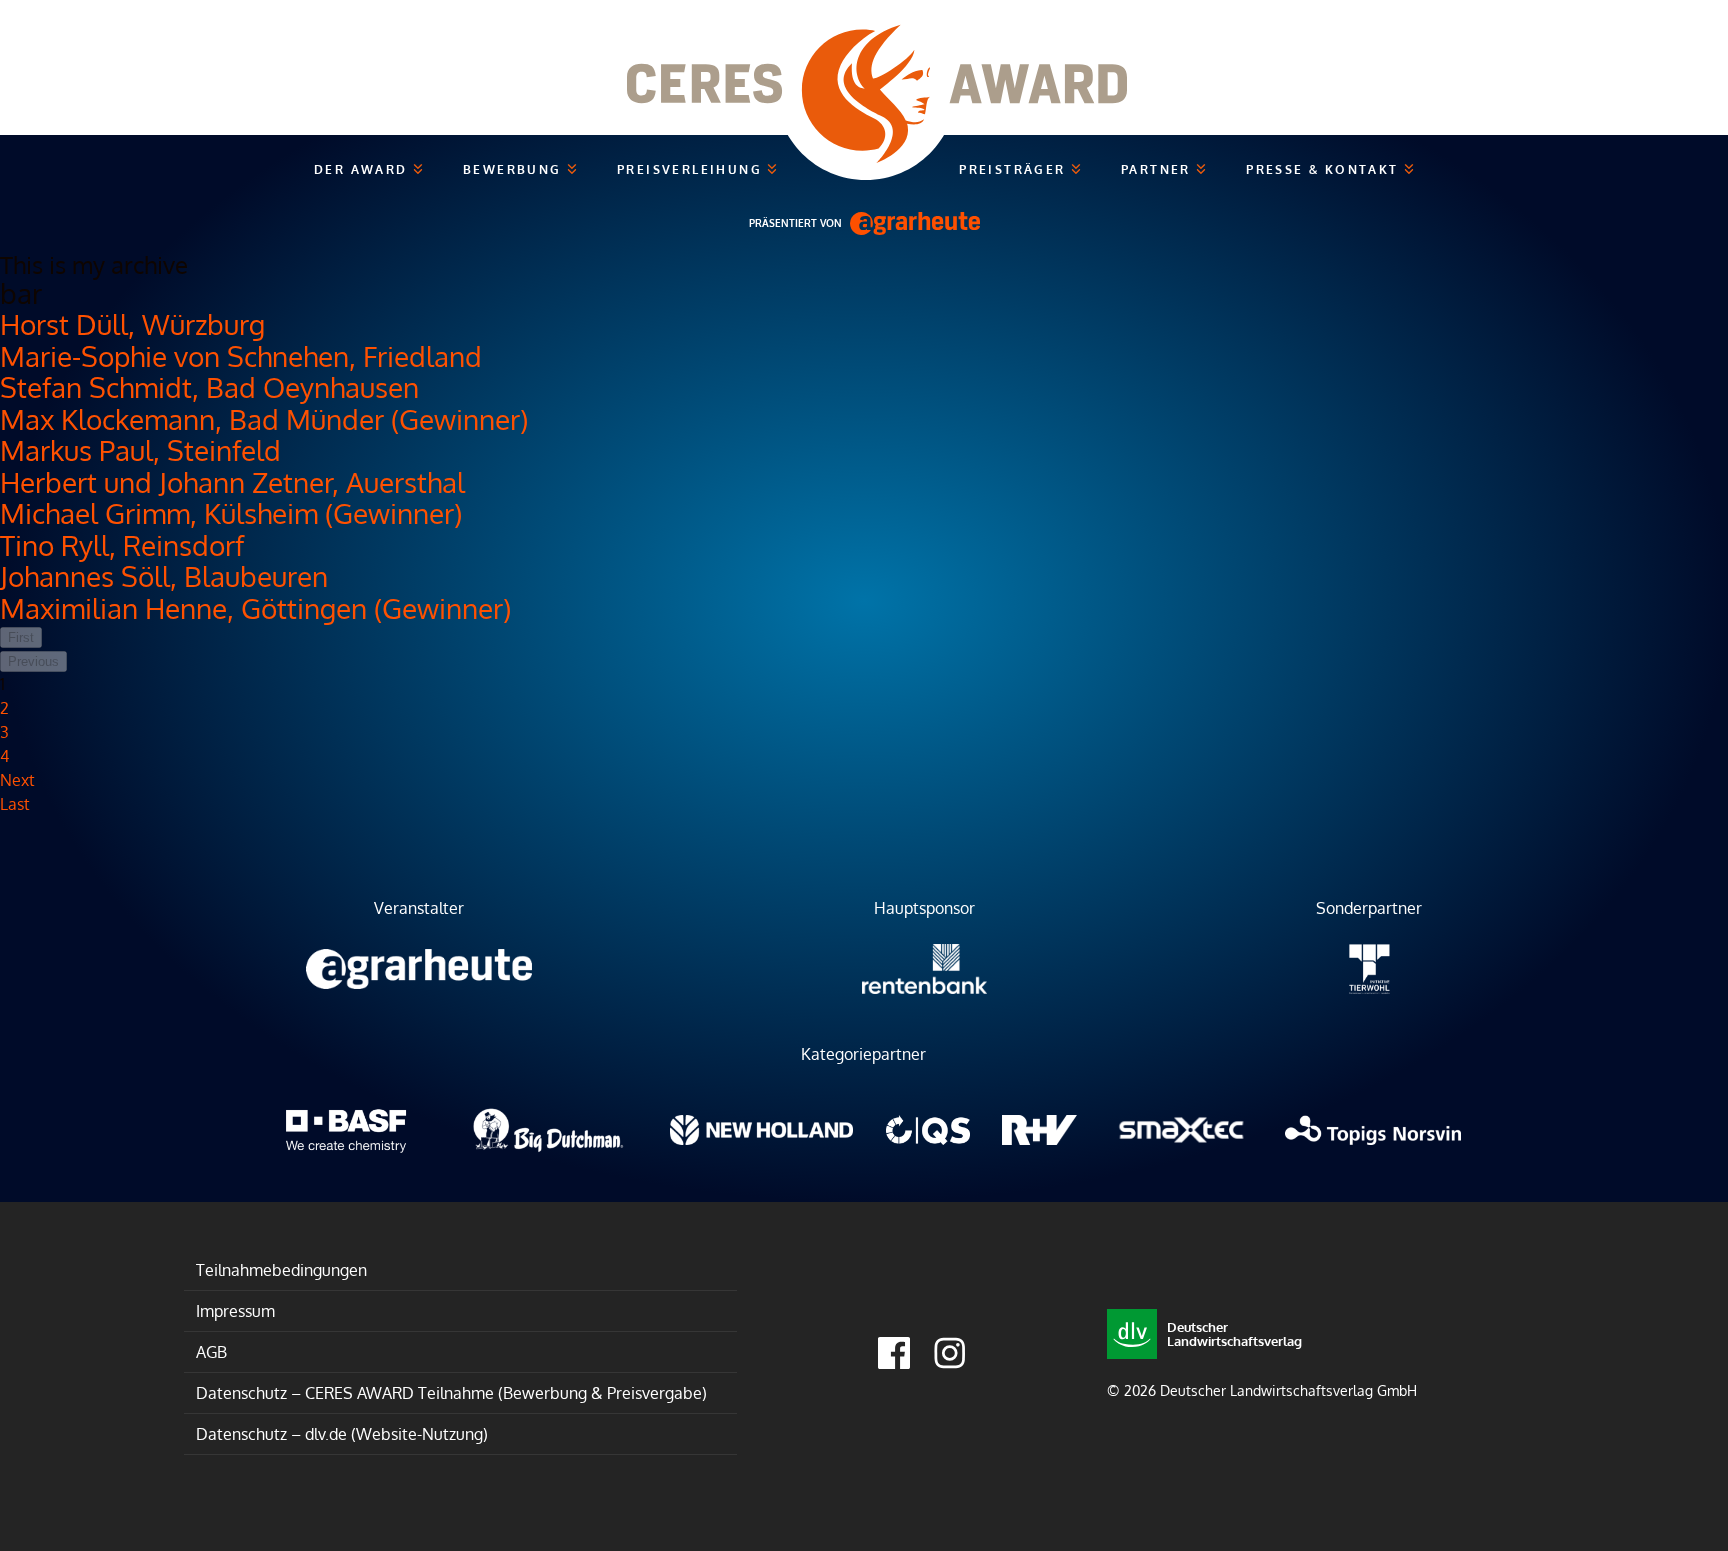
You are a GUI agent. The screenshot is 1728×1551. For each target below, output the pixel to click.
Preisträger (1015, 169)
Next (17, 780)
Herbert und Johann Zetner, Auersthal (232, 482)
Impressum (235, 1311)
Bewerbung (515, 169)
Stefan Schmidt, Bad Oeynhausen (209, 387)
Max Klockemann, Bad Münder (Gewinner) (264, 419)
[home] (864, 67)
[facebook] (894, 1353)
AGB (211, 1352)
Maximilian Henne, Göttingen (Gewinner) (255, 608)
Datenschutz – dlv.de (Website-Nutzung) (342, 1434)
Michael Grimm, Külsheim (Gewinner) (231, 513)
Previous (33, 661)
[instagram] (950, 1353)
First (21, 637)
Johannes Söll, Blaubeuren (164, 576)
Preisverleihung (692, 169)
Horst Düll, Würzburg (132, 324)
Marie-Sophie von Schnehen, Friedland (241, 356)
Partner (1158, 169)
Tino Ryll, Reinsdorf (122, 545)
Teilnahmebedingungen (281, 1270)
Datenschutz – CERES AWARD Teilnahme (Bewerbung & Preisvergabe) (451, 1393)
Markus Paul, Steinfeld (140, 450)
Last (15, 804)
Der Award (363, 169)
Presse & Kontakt (1325, 169)
